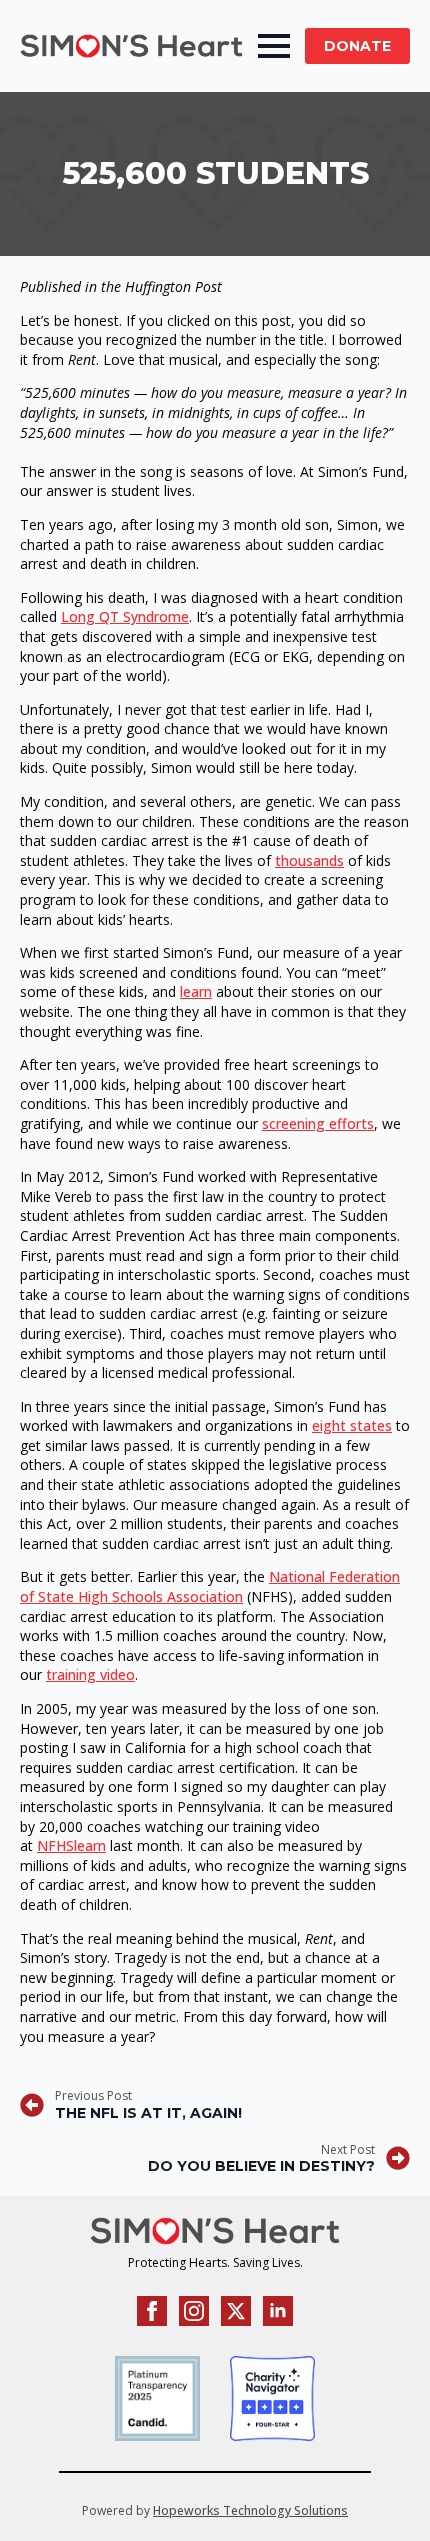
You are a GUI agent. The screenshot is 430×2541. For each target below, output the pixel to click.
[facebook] (152, 2311)
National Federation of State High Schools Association (210, 1586)
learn (196, 991)
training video (90, 1674)
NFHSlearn (71, 1845)
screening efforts (318, 1123)
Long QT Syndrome (125, 616)
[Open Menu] (274, 46)
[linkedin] (278, 2311)
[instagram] (194, 2311)
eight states (352, 1425)
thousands (309, 860)
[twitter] (236, 2311)
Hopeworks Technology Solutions (250, 2510)
